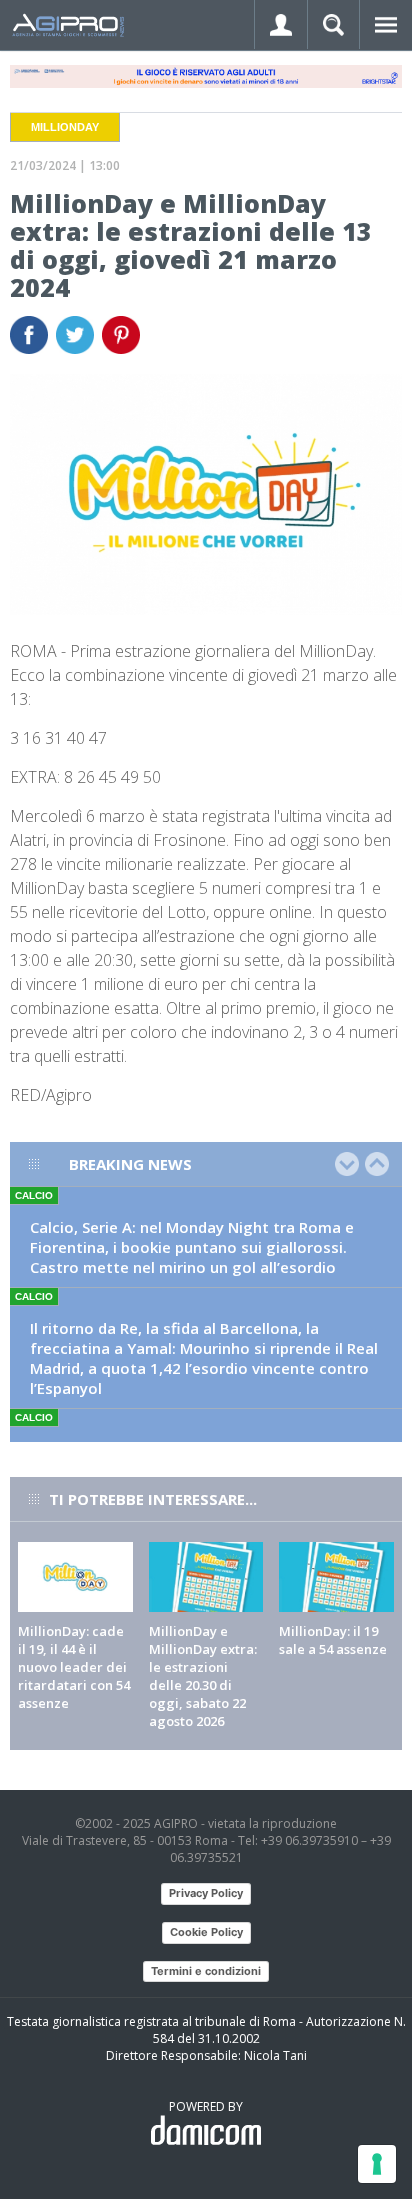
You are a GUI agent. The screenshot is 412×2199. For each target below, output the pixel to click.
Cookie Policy (206, 1932)
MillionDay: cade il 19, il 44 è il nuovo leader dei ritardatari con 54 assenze (74, 1667)
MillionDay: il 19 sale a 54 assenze (333, 1640)
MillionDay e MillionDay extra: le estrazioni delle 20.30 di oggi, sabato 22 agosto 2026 (203, 1676)
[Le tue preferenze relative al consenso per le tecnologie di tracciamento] (377, 2164)
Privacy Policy (206, 1893)
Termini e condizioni (206, 1971)
